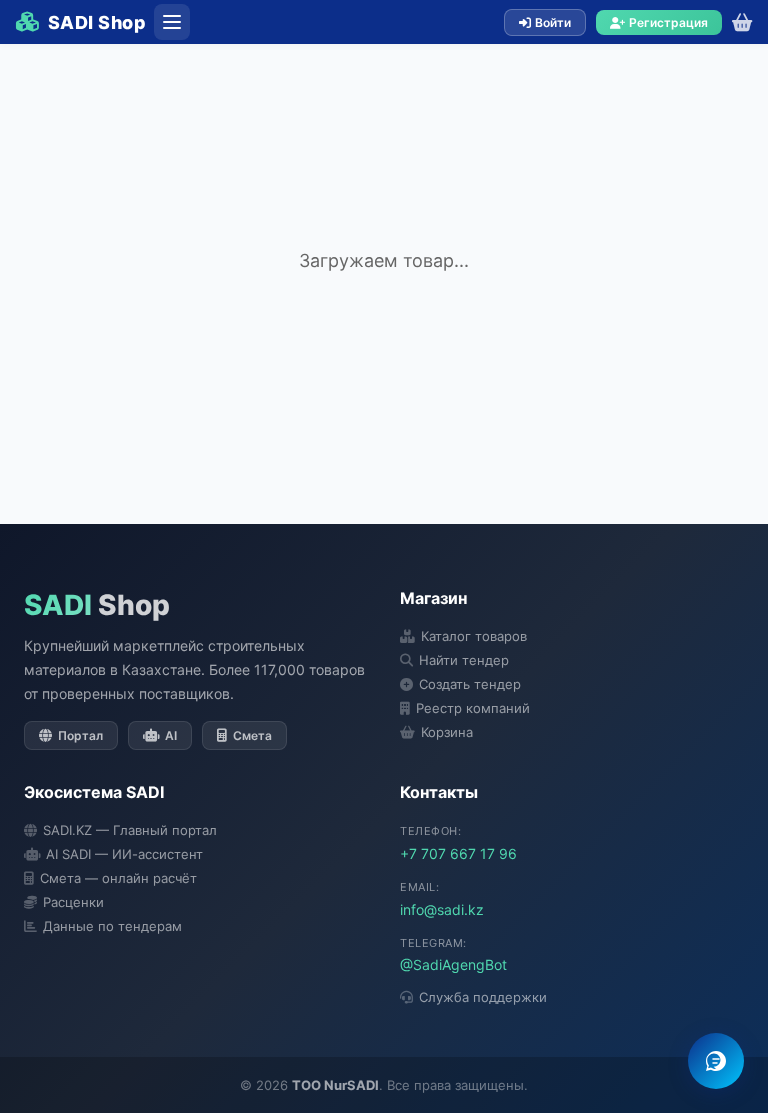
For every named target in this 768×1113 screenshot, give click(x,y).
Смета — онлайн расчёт (118, 878)
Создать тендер (470, 684)
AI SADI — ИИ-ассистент (124, 854)
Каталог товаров (474, 636)
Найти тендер (464, 660)
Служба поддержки (483, 997)
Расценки (73, 902)
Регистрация (668, 22)
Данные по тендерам (112, 926)
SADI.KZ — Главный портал (130, 830)
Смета (252, 735)
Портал (80, 735)
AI (171, 735)
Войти (553, 22)
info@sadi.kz (442, 909)
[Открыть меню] (172, 22)
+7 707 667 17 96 (458, 853)
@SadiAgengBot (453, 964)
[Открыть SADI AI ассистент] (716, 1061)
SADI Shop (97, 22)
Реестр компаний (473, 708)
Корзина (447, 732)
